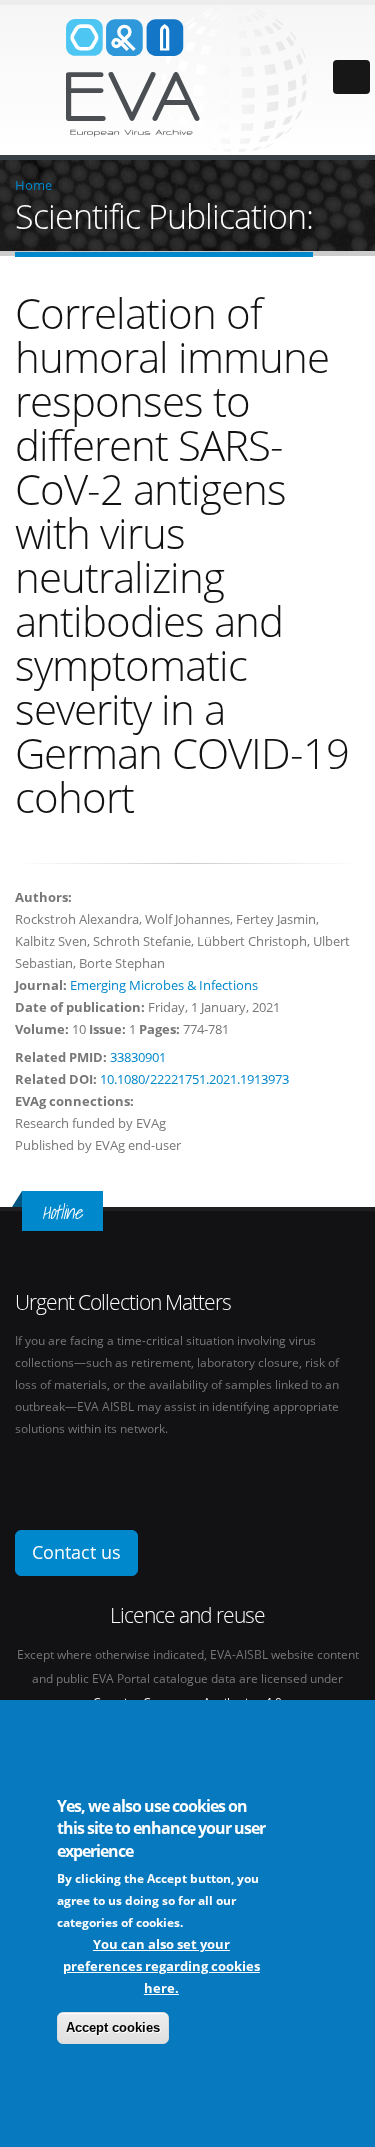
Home (33, 185)
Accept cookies (113, 2027)
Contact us (76, 1552)
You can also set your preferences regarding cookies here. (161, 1966)
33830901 (138, 1057)
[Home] (188, 78)
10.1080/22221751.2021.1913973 (194, 1079)
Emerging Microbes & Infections (164, 985)
